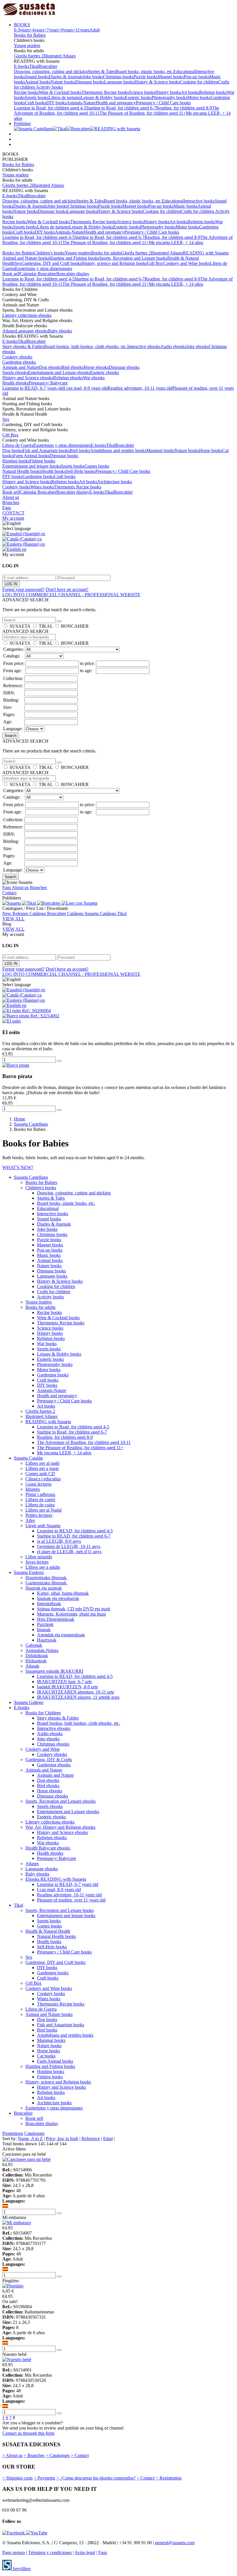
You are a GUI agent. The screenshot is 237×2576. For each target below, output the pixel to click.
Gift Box (155, 263)
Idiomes (33, 1489)
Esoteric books (138, 97)
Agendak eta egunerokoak (61, 1635)
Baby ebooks (60, 331)
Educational (184, 71)
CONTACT (13, 513)
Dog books (12, 450)
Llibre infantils (39, 1557)
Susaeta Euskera (29, 1572)
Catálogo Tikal (113, 914)
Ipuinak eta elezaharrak (58, 1598)
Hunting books (16, 461)
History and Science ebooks (28, 378)
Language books (119, 82)
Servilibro (21, 2569)
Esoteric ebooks (105, 372)
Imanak (44, 1630)
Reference (91, 2139)
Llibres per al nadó (42, 1463)
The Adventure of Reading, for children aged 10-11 (84, 1442)
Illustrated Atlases (60, 56)
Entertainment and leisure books (32, 466)
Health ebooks (15, 383)
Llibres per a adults (43, 1567)
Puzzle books (146, 77)
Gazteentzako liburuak (47, 1583)
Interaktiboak (49, 1604)
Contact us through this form (28, 2433)
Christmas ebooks (53, 1744)
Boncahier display (73, 274)
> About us (12, 2455)
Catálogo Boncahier (48, 914)
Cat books (46, 2056)
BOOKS (22, 25)
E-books (22, 66)
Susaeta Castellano (31, 1177)
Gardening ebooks (19, 362)
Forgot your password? (23, 589)
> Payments (45, 2478)
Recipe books (26, 92)
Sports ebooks (15, 372)
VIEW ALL (13, 919)
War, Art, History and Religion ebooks (60, 1827)
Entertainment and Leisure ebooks (59, 372)
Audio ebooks (173, 346)
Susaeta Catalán (28, 1458)
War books (47, 1344)
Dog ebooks (50, 367)
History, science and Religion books (114, 263)
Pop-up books (197, 77)
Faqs (7, 508)
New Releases (16, 914)
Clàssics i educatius (43, 1479)
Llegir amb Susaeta (43, 1526)
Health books (53, 471)
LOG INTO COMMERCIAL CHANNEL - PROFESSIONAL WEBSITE (71, 595)
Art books (190, 92)
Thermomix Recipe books (105, 92)
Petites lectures (39, 1515)
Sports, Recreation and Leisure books (133, 258)
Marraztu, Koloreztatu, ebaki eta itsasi (71, 1614)
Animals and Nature (21, 367)
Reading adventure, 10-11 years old (140, 388)
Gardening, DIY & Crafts (49, 1760)
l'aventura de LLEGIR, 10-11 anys (69, 1546)
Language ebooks (32, 331)
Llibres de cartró (40, 1500)
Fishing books (42, 461)
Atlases (9, 331)
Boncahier (48, 66)
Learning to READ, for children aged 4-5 (75, 1531)
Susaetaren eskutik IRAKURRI (54, 1671)
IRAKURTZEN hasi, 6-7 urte (64, 1682)
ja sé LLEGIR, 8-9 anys (59, 1541)
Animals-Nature (81, 103)
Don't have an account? (67, 589)
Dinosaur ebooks (124, 367)
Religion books (213, 92)
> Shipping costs (17, 2478)
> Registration (169, 2478)
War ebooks (94, 378)
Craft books (36, 103)
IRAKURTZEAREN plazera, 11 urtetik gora (78, 1697)
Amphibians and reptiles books (118, 450)
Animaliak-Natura (42, 1650)
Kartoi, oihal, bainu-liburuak (63, 1593)
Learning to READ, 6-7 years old (33, 388)
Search (11, 736)
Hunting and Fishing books (74, 258)
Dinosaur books (90, 82)
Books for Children (43, 1713)
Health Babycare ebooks (48, 1848)
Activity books (49, 87)
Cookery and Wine (43, 1749)
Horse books (211, 450)
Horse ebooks (96, 367)
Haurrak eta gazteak (44, 1588)
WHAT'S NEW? (18, 1167)
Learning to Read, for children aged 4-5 (50, 108)
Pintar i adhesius (40, 1494)
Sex (18, 263)
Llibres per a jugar (42, 1468)
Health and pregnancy (116, 103)
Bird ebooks (72, 367)
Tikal (34, 66)
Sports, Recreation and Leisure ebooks (61, 1801)
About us (11, 497)
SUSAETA (20, 626)
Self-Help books (80, 471)
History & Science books (157, 82)
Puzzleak (45, 1624)
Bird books (80, 450)
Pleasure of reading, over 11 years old (71, 1900)
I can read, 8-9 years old (86, 388)
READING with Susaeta (206, 253)
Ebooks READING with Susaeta (56, 1879)
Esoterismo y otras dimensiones (44, 268)
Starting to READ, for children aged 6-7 (74, 1536)
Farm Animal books (31, 456)
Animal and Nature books (26, 258)
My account (13, 518)
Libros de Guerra (18, 445)
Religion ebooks (68, 378)
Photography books (170, 97)
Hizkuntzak (36, 1661)
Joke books (93, 77)
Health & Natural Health (48, 1931)
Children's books (49, 253)
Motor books (199, 97)
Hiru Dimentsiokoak (56, 1619)
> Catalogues (58, 2455)
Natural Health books (22, 471)
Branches (11, 502)
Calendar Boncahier (38, 274)
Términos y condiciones (50, 2552)
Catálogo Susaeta (83, 914)
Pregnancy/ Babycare (48, 383)
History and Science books (27, 482)
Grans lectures (38, 1484)
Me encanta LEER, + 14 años (176, 242)
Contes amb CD (40, 1474)
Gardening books (38, 476)
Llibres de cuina (40, 1505)
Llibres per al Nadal (43, 1510)
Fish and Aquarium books (46, 450)
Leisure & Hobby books (103, 97)
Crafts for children (198, 211)
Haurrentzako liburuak (47, 1578)
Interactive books (199, 201)
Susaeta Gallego (29, 1702)
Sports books (37, 97)
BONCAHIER (75, 626)
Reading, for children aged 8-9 (184, 108)
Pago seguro (14, 2552)
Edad (108, 2139)
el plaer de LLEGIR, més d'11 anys (69, 1552)
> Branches (34, 2455)
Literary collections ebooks (27, 315)
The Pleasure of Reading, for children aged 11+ (143, 113)
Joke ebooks (197, 346)
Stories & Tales (101, 71)
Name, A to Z (30, 2139)
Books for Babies (30, 35)
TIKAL (46, 626)
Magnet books (171, 77)
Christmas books (118, 77)
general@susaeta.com (175, 2543)
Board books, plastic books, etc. (144, 71)
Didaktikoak (37, 1656)
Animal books (38, 82)
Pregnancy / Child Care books (163, 103)
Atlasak (32, 1666)
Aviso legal (85, 2552)
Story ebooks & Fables (23, 346)
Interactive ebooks (144, 346)
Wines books (42, 487)
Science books (142, 92)
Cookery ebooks (17, 357)
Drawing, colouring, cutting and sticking (51, 71)
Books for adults (106, 253)
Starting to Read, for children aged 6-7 (121, 108)
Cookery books (16, 487)
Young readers (27, 45)
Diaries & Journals (66, 77)
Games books (97, 466)
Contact (9, 893)
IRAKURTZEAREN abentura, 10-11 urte (76, 1692)
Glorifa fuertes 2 (29, 56)
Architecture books (114, 482)
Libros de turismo (65, 97)
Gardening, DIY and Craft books (51, 263)
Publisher (22, 123)
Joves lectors (37, 1562)
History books (168, 92)
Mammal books (160, 450)
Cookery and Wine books (187, 263)
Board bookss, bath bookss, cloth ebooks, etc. (86, 346)
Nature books (63, 82)
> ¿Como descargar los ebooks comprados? (96, 2478)
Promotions (13, 2133)
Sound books (37, 77)
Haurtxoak (47, 1640)
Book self (11, 274)
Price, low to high (62, 2139)
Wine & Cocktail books (60, 92)
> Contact (80, 2455)
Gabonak (34, 1645)
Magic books (186, 206)
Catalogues (34, 2133)
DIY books (56, 103)
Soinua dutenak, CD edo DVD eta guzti (74, 1609)
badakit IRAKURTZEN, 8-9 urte (67, 1687)
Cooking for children (199, 82)
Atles (30, 1520)
